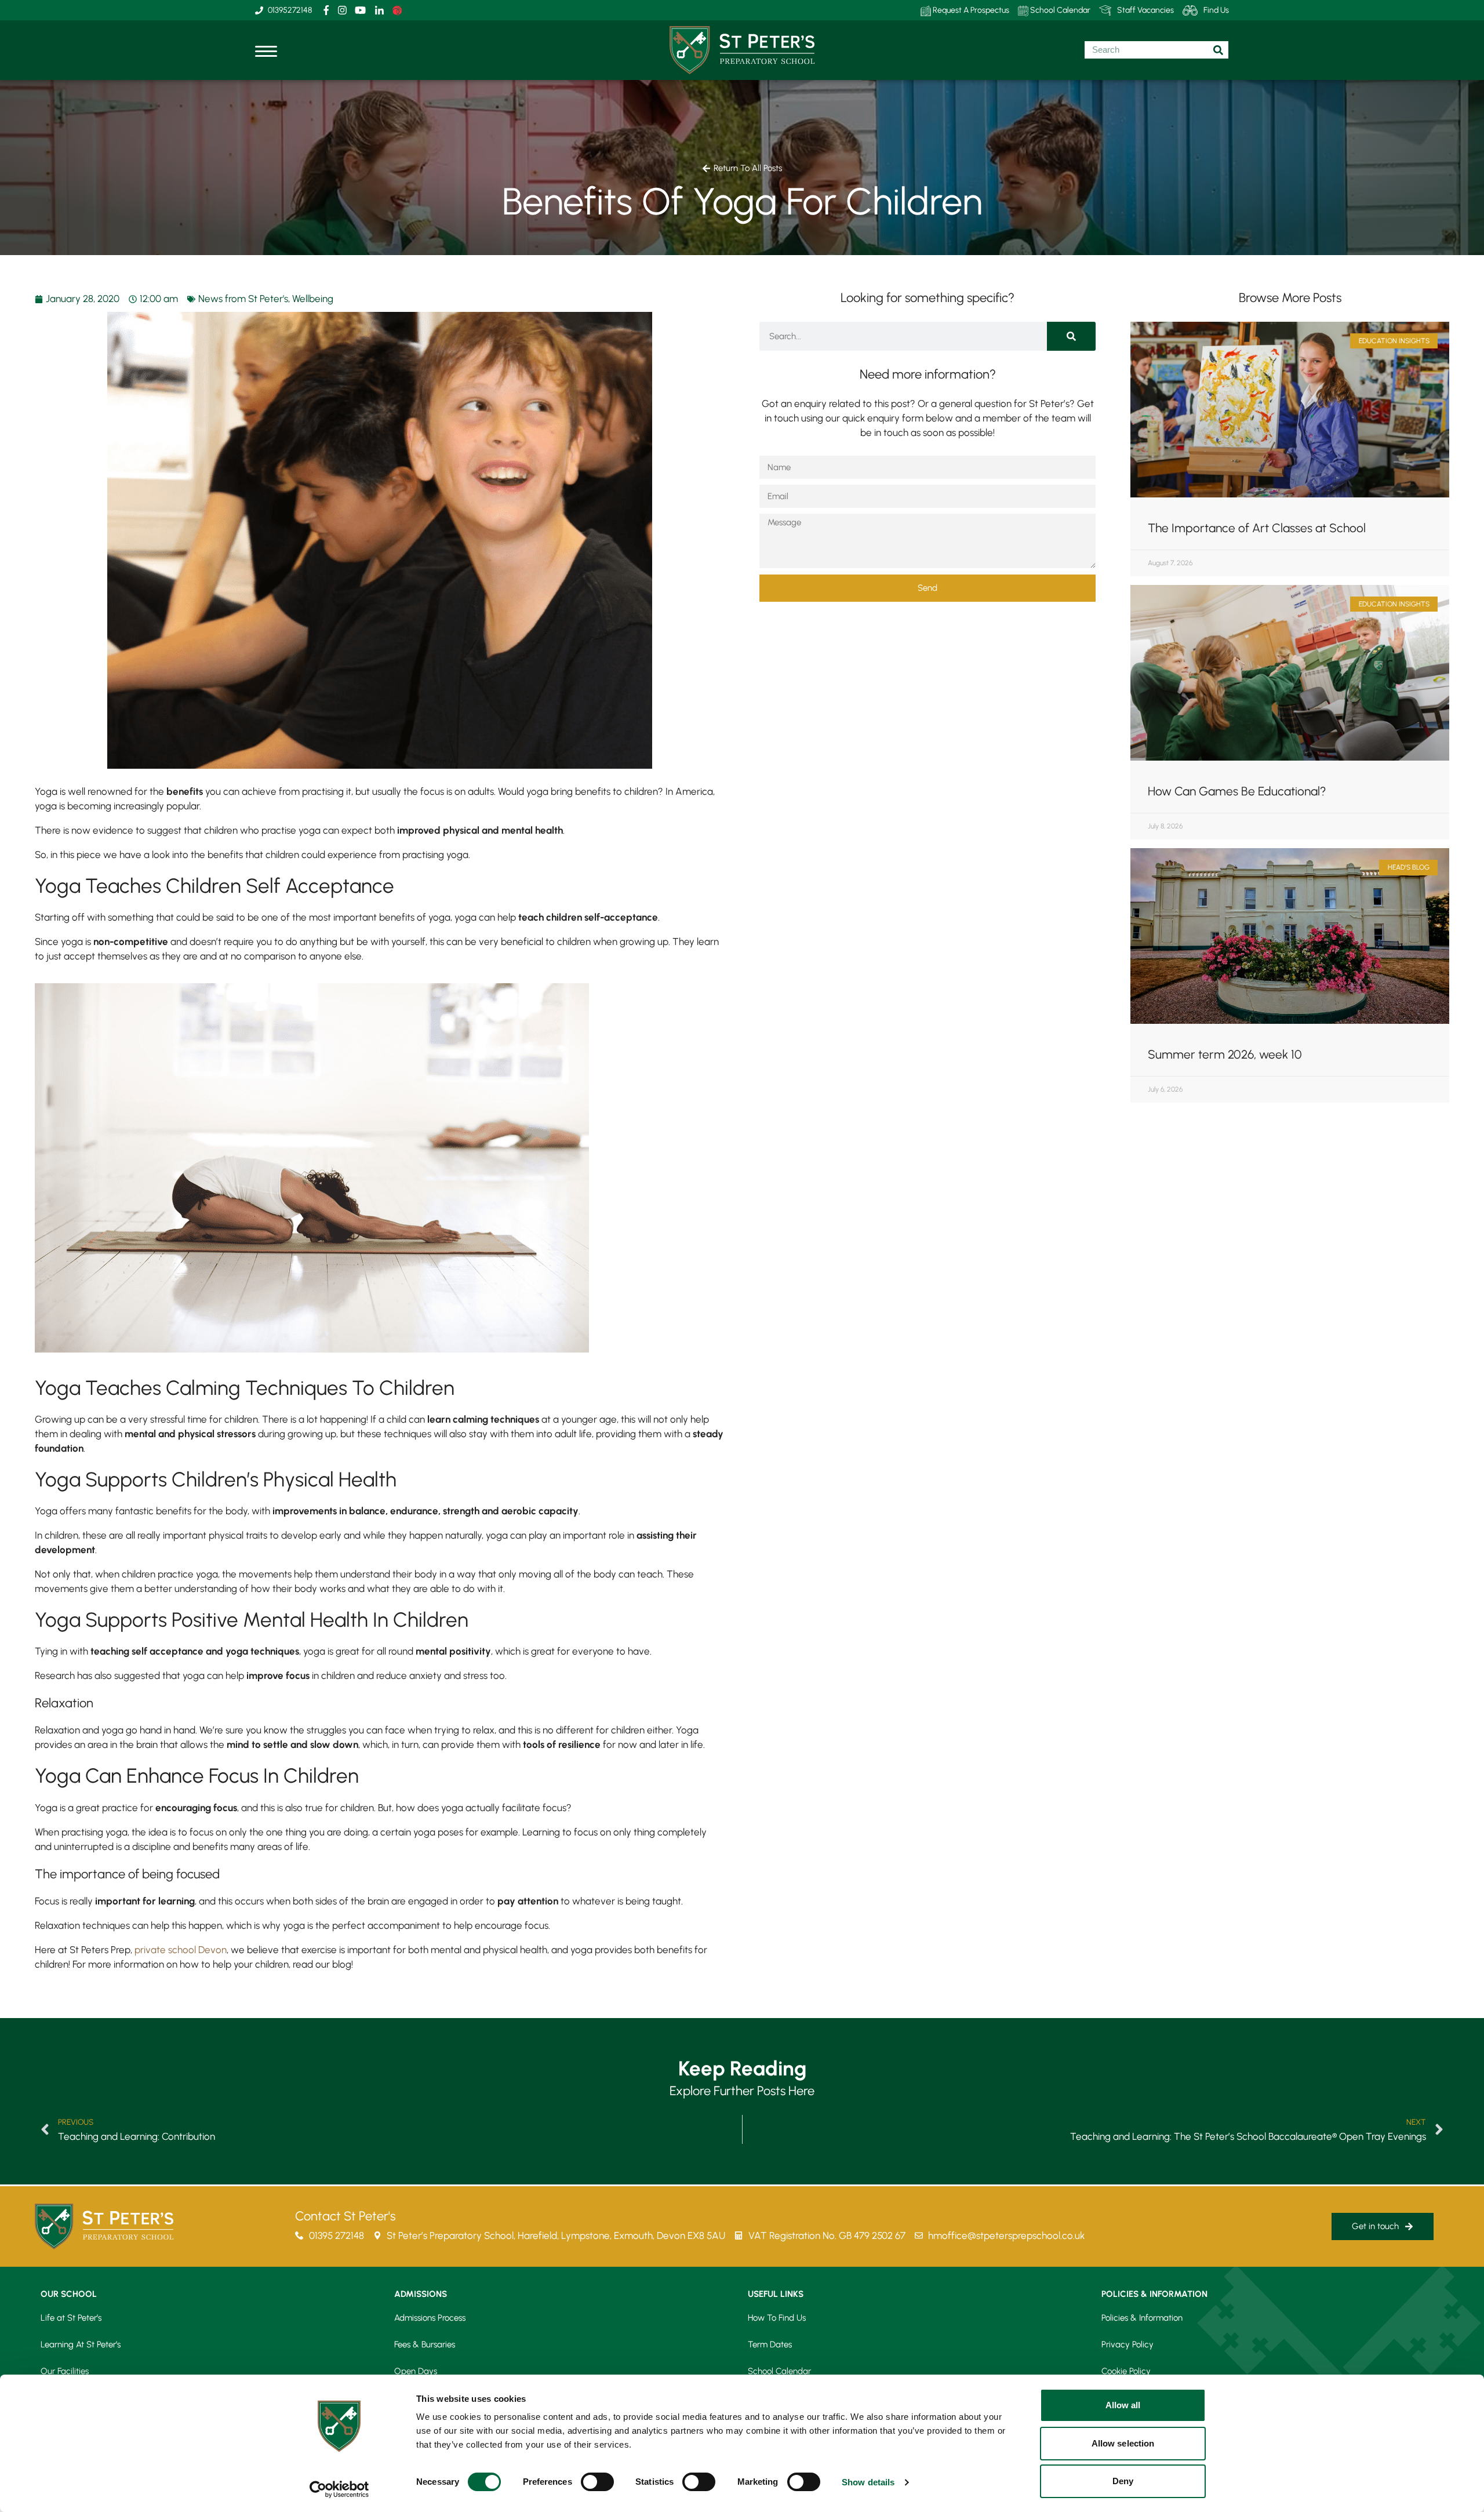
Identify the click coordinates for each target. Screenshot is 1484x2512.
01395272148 (290, 10)
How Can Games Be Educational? (1237, 791)
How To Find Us (777, 2318)
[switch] (597, 2482)
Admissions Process (430, 2318)
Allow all (1123, 2405)
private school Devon (181, 1950)
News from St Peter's (243, 299)
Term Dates (770, 2344)
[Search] (1071, 336)
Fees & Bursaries (425, 2344)
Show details (868, 2482)
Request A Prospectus (970, 10)
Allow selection (1123, 2443)
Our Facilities (65, 2371)
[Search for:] (1156, 50)
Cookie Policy (1126, 2371)
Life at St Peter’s (71, 2318)
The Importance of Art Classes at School (1257, 528)
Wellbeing (313, 299)
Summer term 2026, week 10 (1225, 1054)
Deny (1123, 2481)
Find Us (1216, 10)
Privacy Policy (1127, 2344)
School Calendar (1059, 10)
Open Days (416, 2371)
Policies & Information (1142, 2318)
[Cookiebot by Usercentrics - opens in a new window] (339, 2489)
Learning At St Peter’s (81, 2344)
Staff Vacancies (1145, 10)
